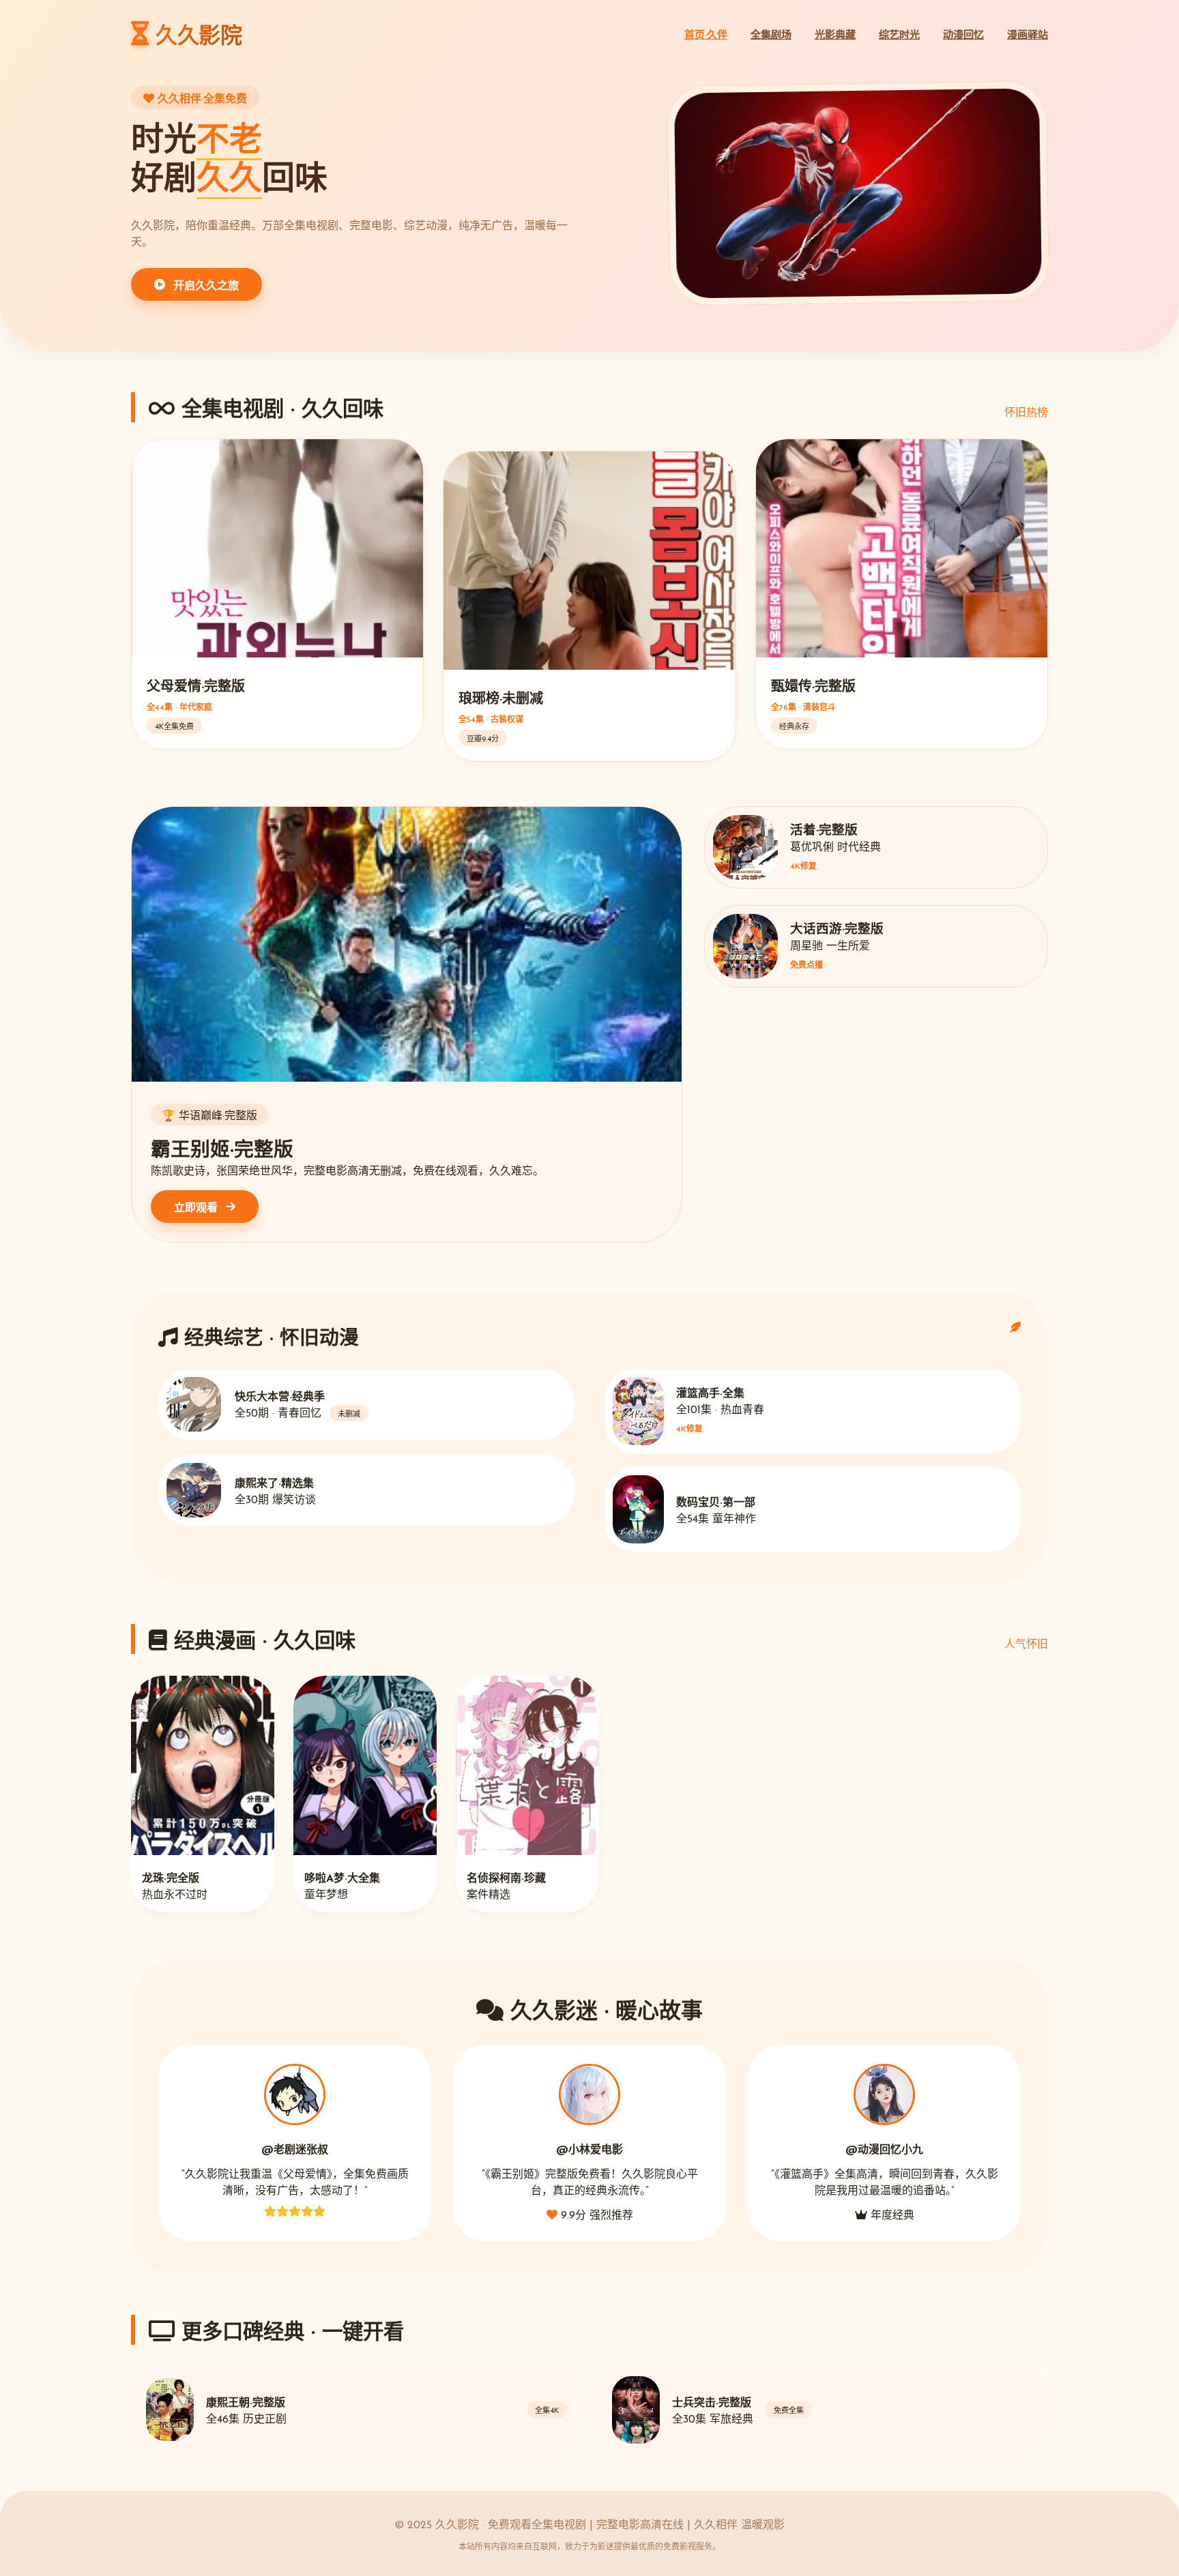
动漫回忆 (963, 36)
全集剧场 (771, 36)
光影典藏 (835, 36)
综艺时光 (899, 36)
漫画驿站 (1028, 36)
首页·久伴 (706, 36)
